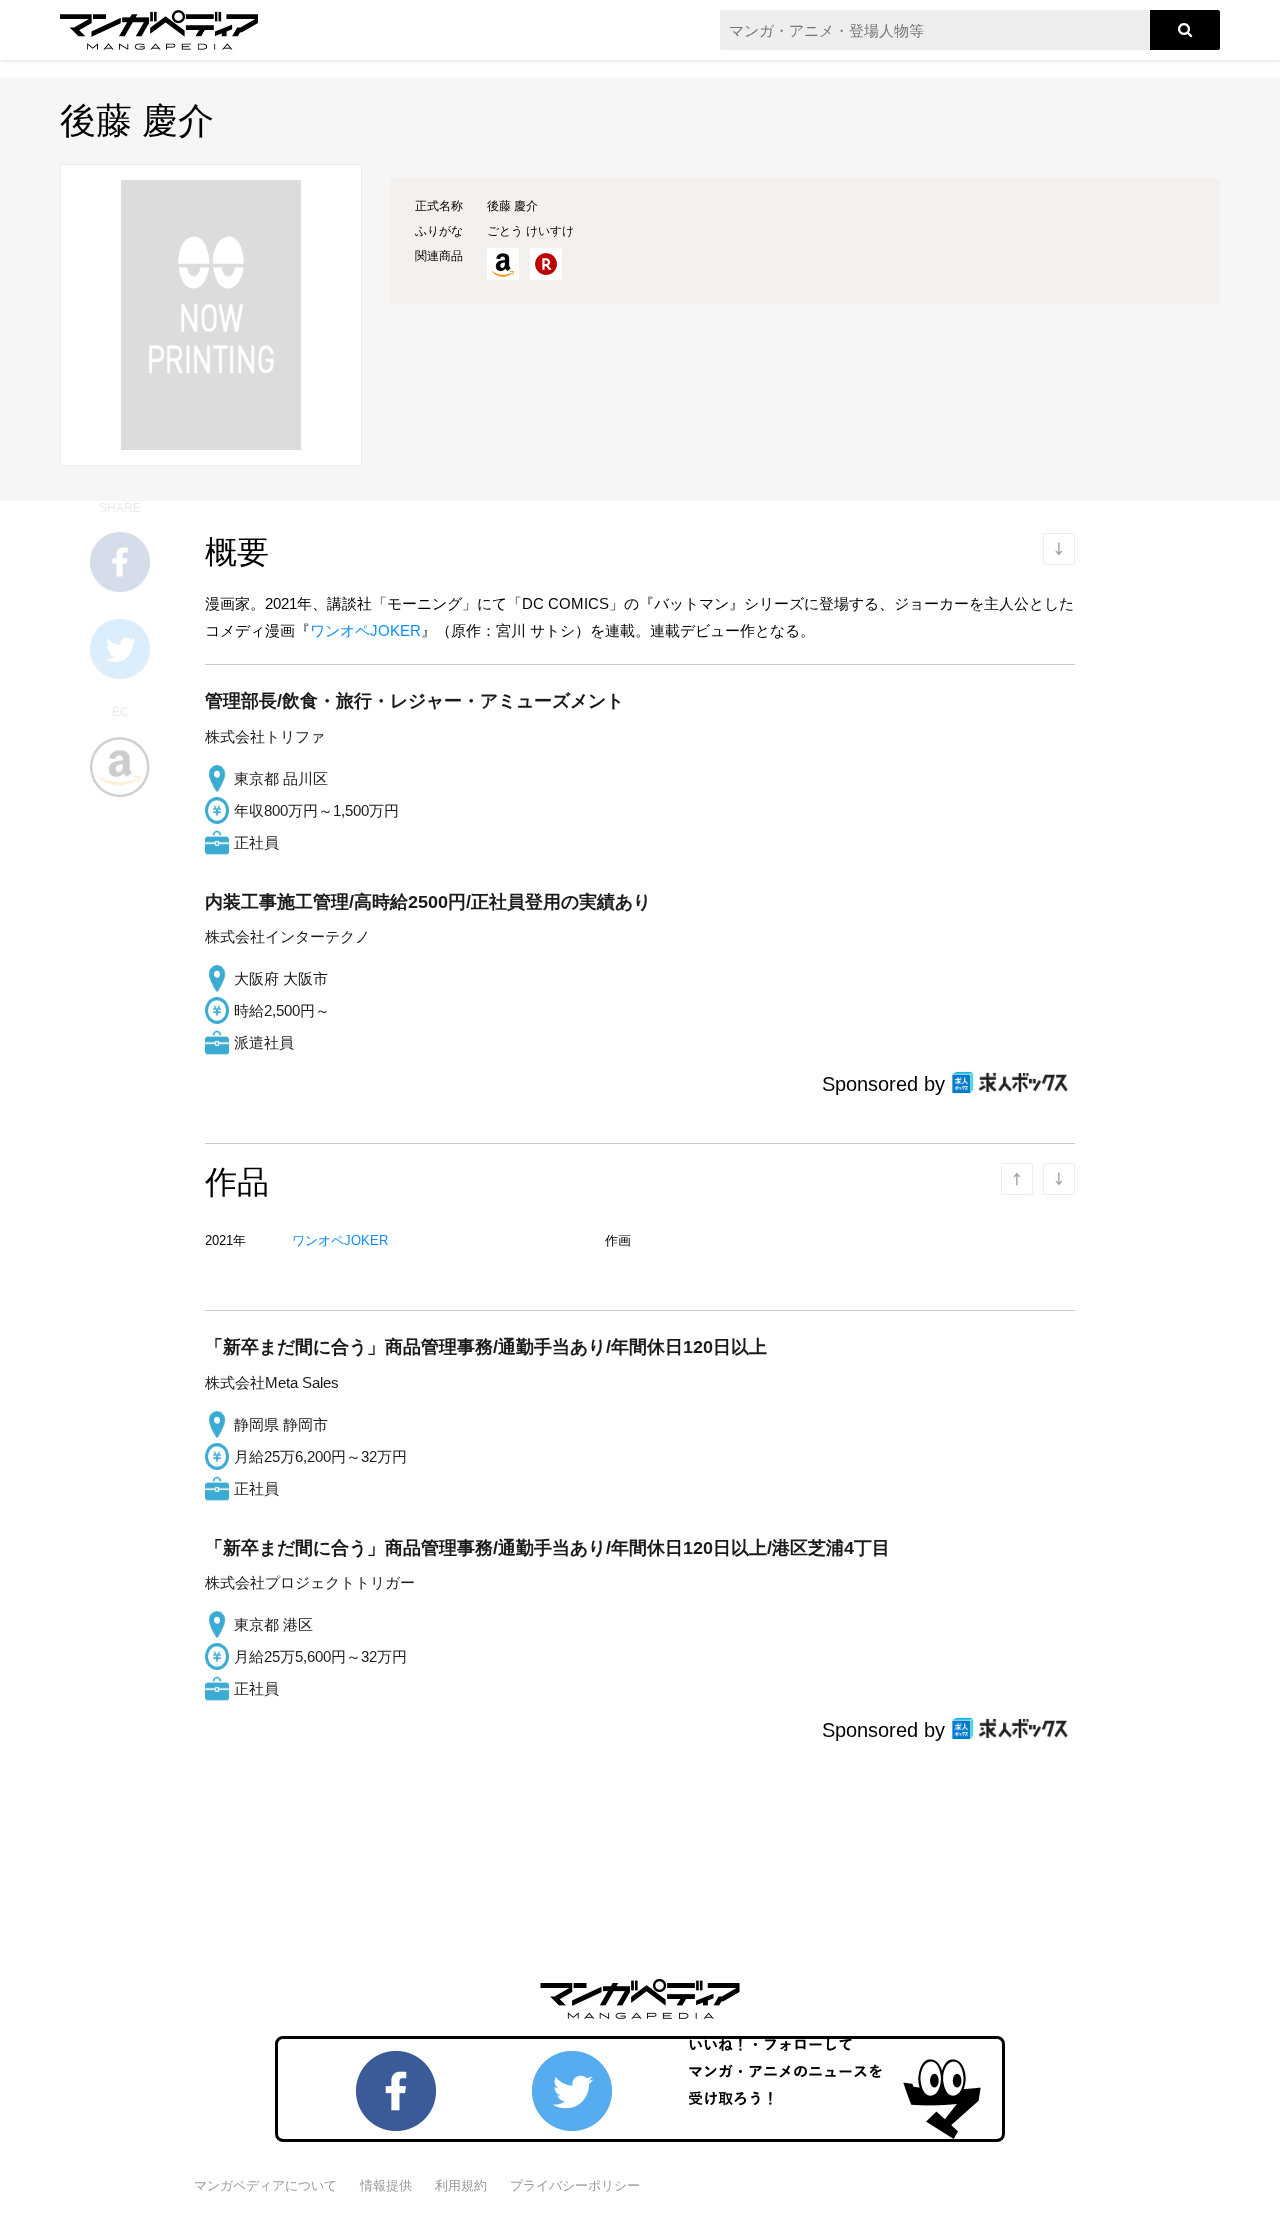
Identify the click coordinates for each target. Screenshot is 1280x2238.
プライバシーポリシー (575, 2185)
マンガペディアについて (265, 2185)
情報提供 (386, 2185)
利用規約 (461, 2185)
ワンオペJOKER (365, 630)
